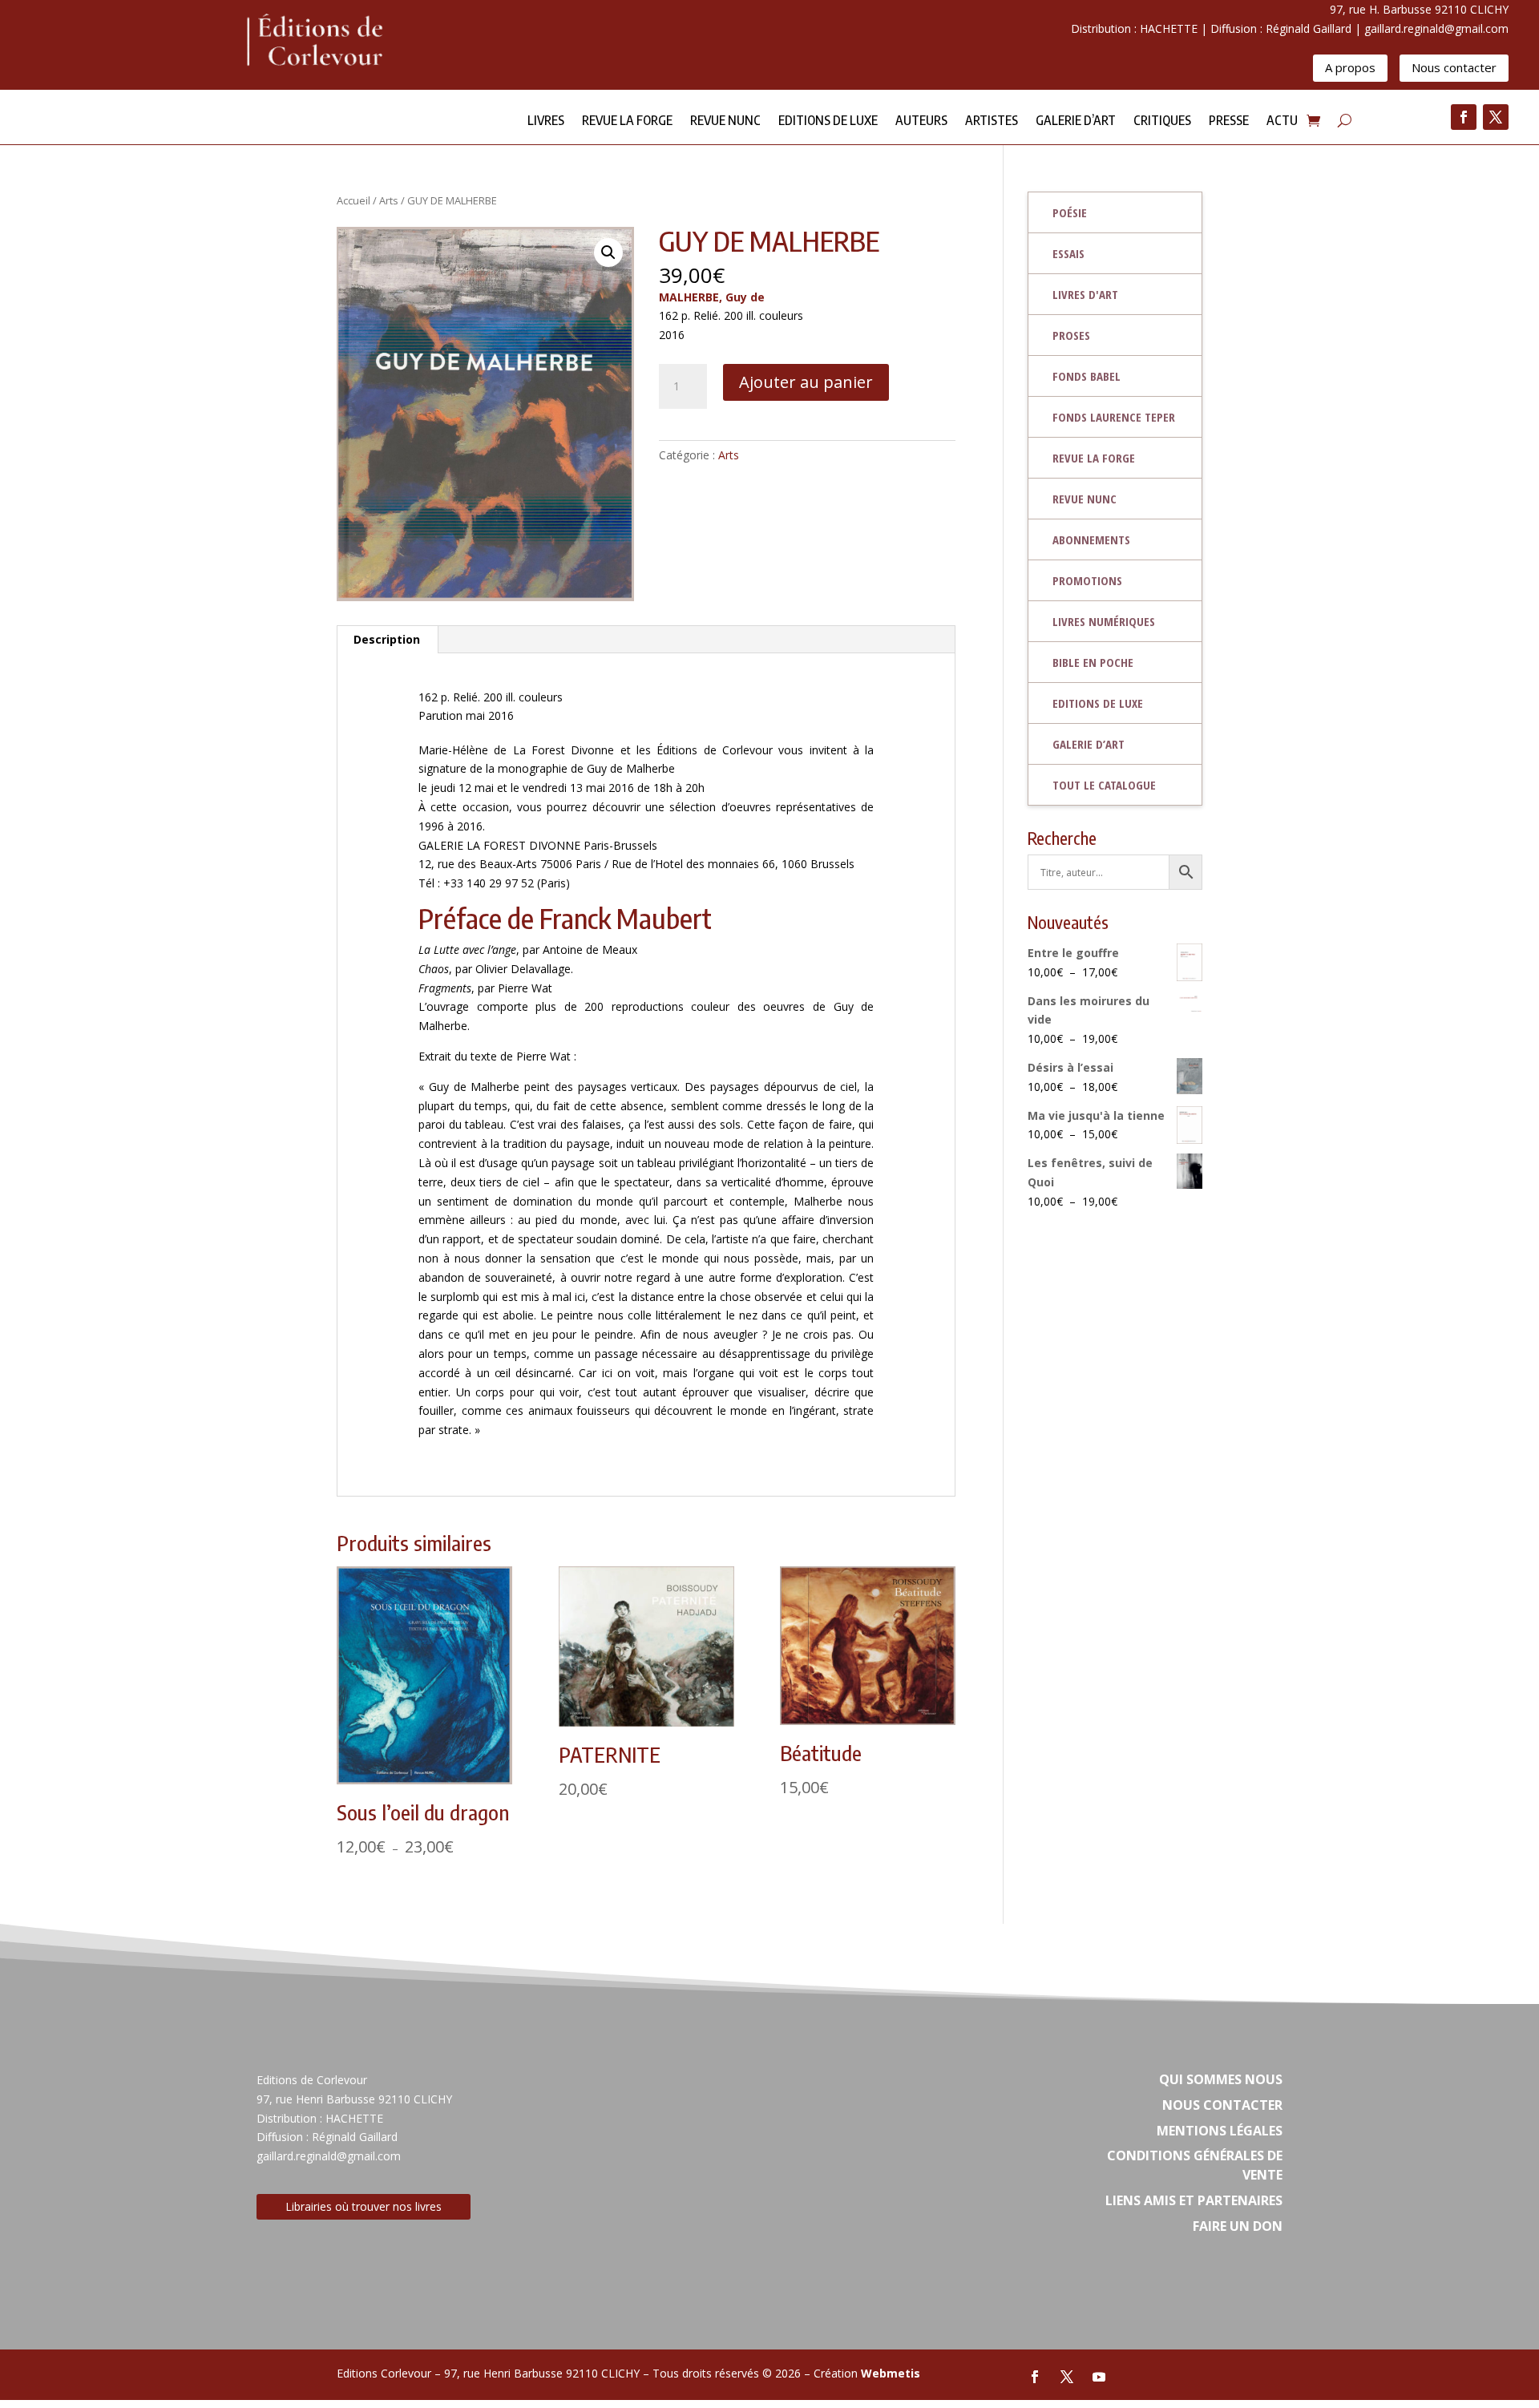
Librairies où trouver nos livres (364, 2206)
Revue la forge (627, 121)
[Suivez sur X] (1496, 117)
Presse (1229, 121)
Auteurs (921, 121)
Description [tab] (387, 639)
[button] (608, 253)
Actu (1282, 121)
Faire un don (1238, 2226)
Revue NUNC (725, 121)
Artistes (992, 121)
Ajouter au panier (806, 382)
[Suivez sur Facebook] (1464, 117)
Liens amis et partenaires (1194, 2200)
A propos (1350, 67)
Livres (546, 121)
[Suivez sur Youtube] (1099, 2377)
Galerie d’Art (1076, 121)
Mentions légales (1220, 2131)
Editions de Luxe (828, 121)
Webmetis (891, 2373)
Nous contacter (1454, 67)
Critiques (1162, 121)
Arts (389, 200)
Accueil (353, 200)
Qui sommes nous (1221, 2079)
